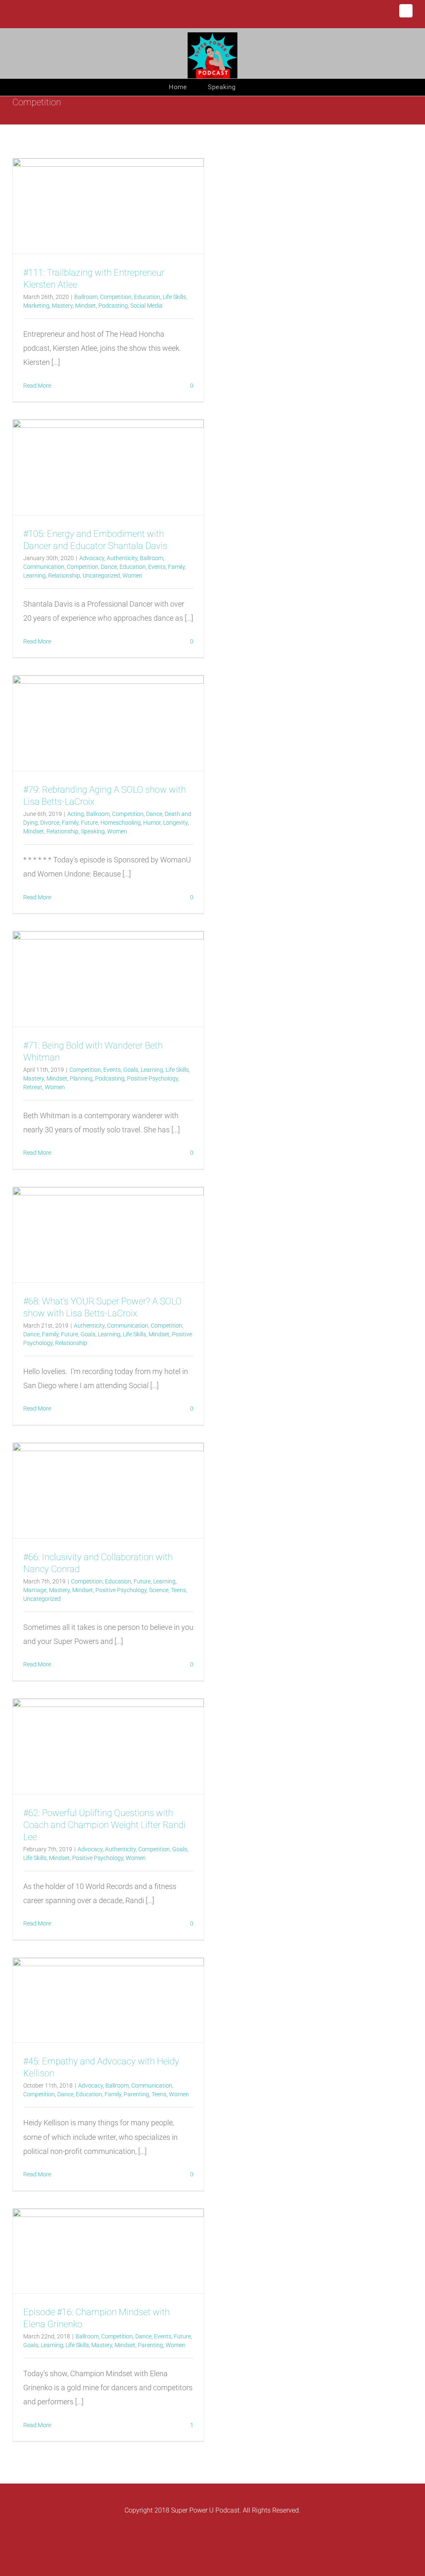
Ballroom (86, 297)
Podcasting (113, 306)
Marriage (35, 1590)
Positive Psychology (153, 1078)
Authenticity (122, 558)
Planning (81, 1078)
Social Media (147, 306)
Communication (44, 567)
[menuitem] (188, 87)
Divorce (50, 823)
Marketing (36, 306)
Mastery (62, 306)
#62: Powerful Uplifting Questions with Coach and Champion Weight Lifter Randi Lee (104, 1825)
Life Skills (174, 297)
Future (89, 823)
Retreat (33, 1087)
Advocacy (92, 558)
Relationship (64, 575)
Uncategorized (101, 575)
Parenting (136, 2094)
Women (132, 575)
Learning (34, 575)
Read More (37, 386)
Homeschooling (121, 823)
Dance (109, 567)
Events (157, 567)
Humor (152, 823)
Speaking (93, 831)
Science (159, 1590)
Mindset (85, 306)
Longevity (175, 823)
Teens (178, 1590)
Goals (131, 1070)
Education (147, 297)
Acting (76, 814)
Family (176, 567)
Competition (116, 297)
